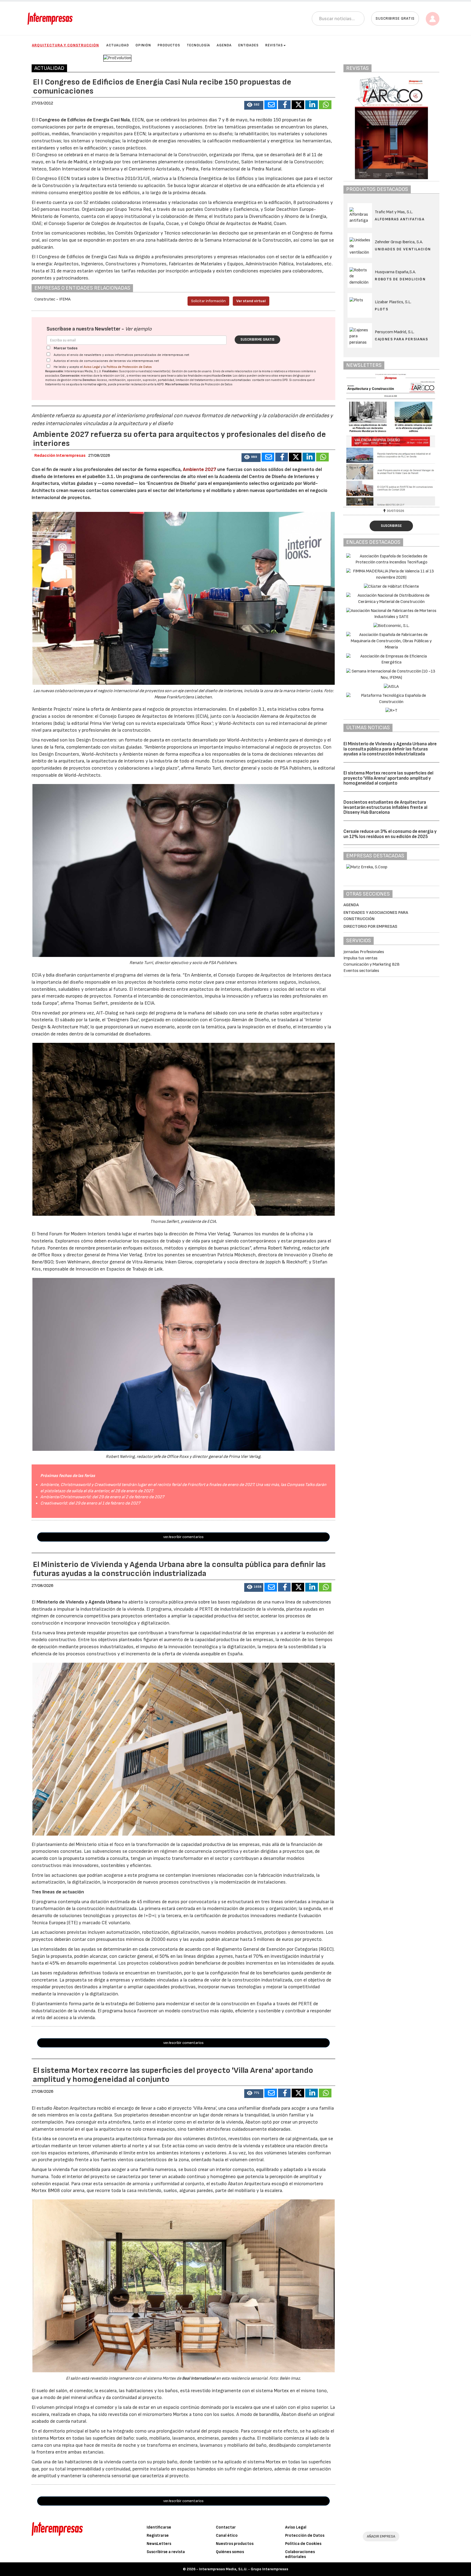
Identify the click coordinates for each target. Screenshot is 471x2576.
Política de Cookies (303, 2544)
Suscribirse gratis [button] (395, 18)
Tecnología (198, 45)
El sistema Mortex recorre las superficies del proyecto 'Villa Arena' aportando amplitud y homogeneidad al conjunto (388, 778)
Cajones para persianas (401, 339)
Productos (169, 45)
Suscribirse (391, 526)
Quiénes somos (230, 2552)
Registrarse (158, 2536)
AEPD (160, 384)
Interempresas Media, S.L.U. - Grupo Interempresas (244, 2569)
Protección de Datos (305, 2536)
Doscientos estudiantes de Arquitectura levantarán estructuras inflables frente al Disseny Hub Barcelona (385, 807)
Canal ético (227, 2536)
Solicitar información (208, 301)
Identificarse (159, 2527)
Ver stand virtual (251, 301)
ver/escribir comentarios (183, 1537)
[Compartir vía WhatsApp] (325, 105)
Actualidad (118, 45)
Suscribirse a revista (166, 2552)
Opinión (143, 45)
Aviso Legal (92, 367)
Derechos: (90, 380)
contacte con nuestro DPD (270, 380)
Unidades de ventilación (403, 249)
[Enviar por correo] (271, 105)
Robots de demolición (400, 279)
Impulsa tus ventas (360, 958)
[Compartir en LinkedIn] (312, 105)
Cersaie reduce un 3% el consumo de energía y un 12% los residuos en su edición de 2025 (390, 834)
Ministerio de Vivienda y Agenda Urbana (79, 1602)
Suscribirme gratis (257, 340)
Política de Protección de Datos (129, 367)
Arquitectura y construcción (65, 45)
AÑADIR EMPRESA (381, 2536)
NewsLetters (159, 2544)
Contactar (226, 2527)
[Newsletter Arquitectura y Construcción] (391, 440)
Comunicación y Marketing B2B (372, 964)
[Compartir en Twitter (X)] (298, 105)
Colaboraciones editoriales (300, 2554)
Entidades (248, 45)
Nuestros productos (235, 2544)
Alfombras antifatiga (400, 219)
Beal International (199, 2378)
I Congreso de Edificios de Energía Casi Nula (83, 120)
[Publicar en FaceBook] (284, 105)
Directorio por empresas (370, 927)
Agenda (224, 45)
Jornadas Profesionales (364, 952)
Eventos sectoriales (361, 971)
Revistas (274, 45)
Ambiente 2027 (200, 469)
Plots (381, 309)
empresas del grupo (292, 376)
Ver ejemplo (138, 329)
